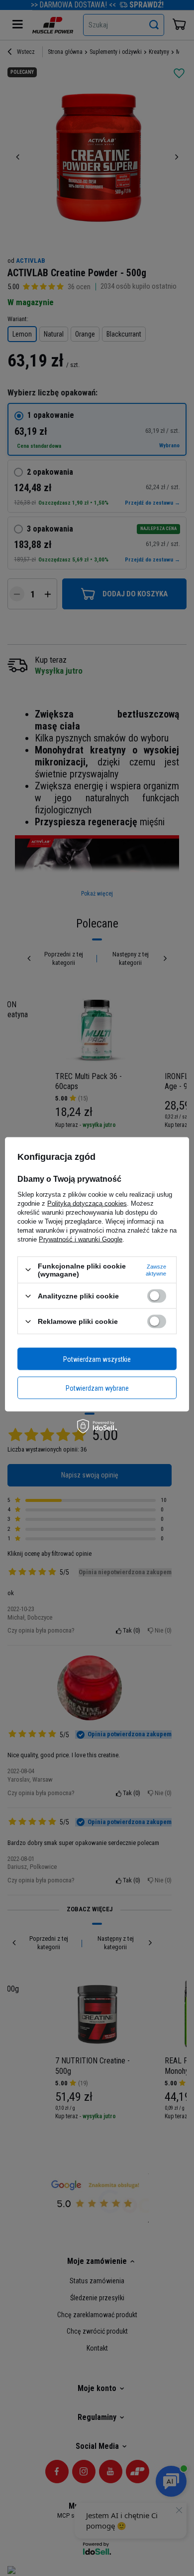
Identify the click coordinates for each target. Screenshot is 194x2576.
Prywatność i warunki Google (81, 1239)
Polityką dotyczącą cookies (87, 1203)
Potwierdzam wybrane (97, 1388)
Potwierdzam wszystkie (97, 1359)
